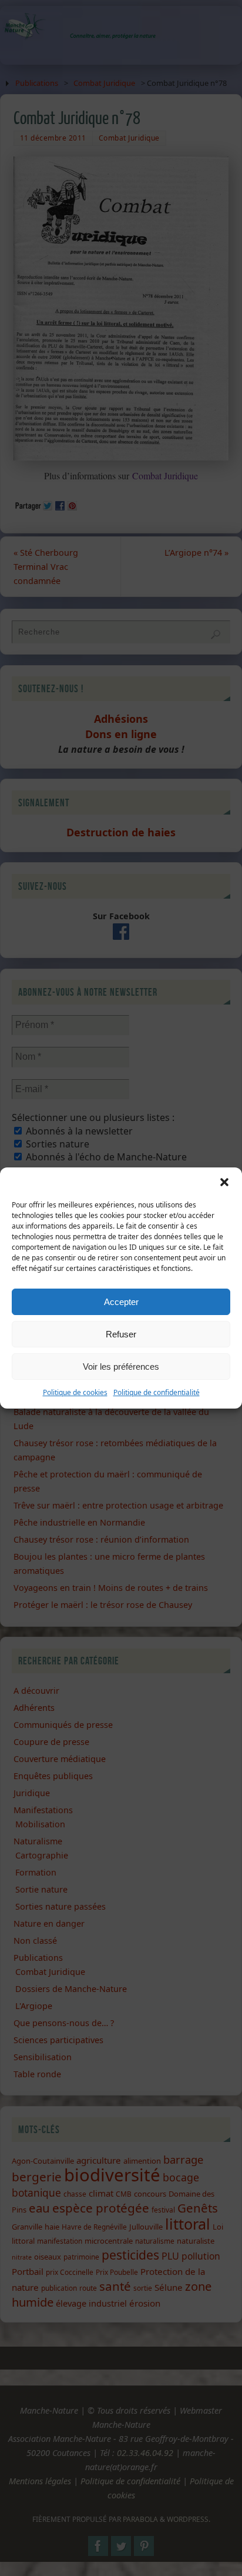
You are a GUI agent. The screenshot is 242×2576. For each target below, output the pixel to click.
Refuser (121, 1334)
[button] (224, 1182)
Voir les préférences (121, 1367)
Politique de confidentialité (157, 1392)
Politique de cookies (75, 1392)
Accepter (121, 1302)
